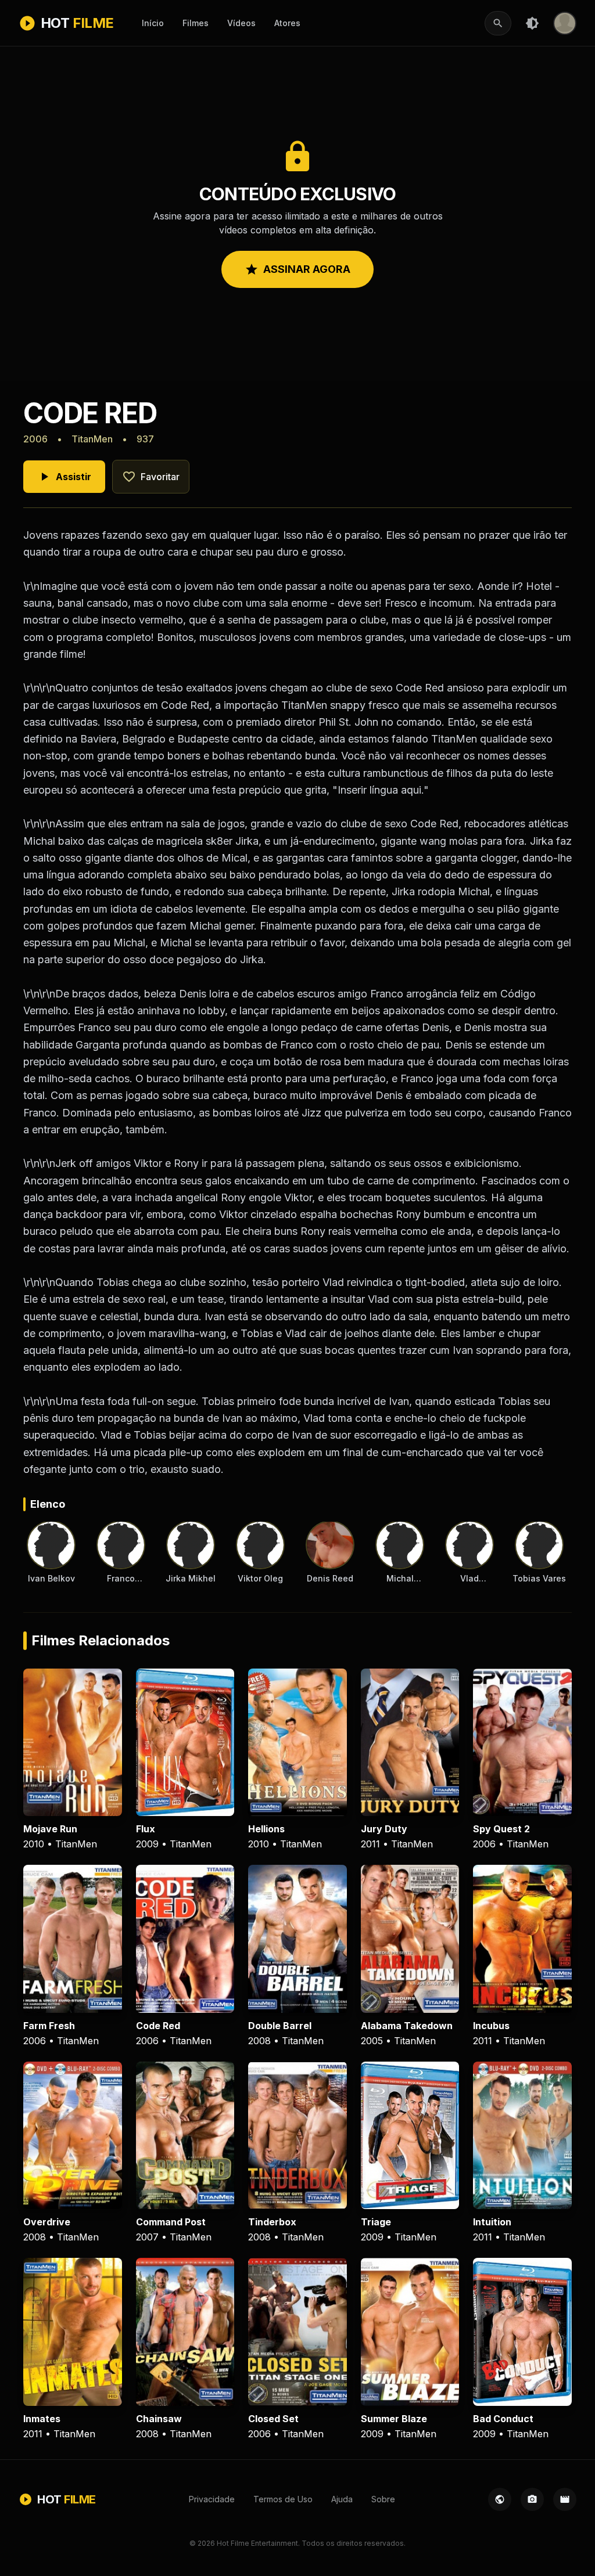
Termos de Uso (283, 2499)
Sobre (383, 2499)
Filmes (196, 23)
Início (153, 23)
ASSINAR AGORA (297, 269)
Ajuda (342, 2499)
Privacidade (212, 2499)
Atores (287, 23)
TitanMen (92, 439)
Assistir (64, 477)
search (498, 23)
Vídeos (241, 23)
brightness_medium (532, 23)
